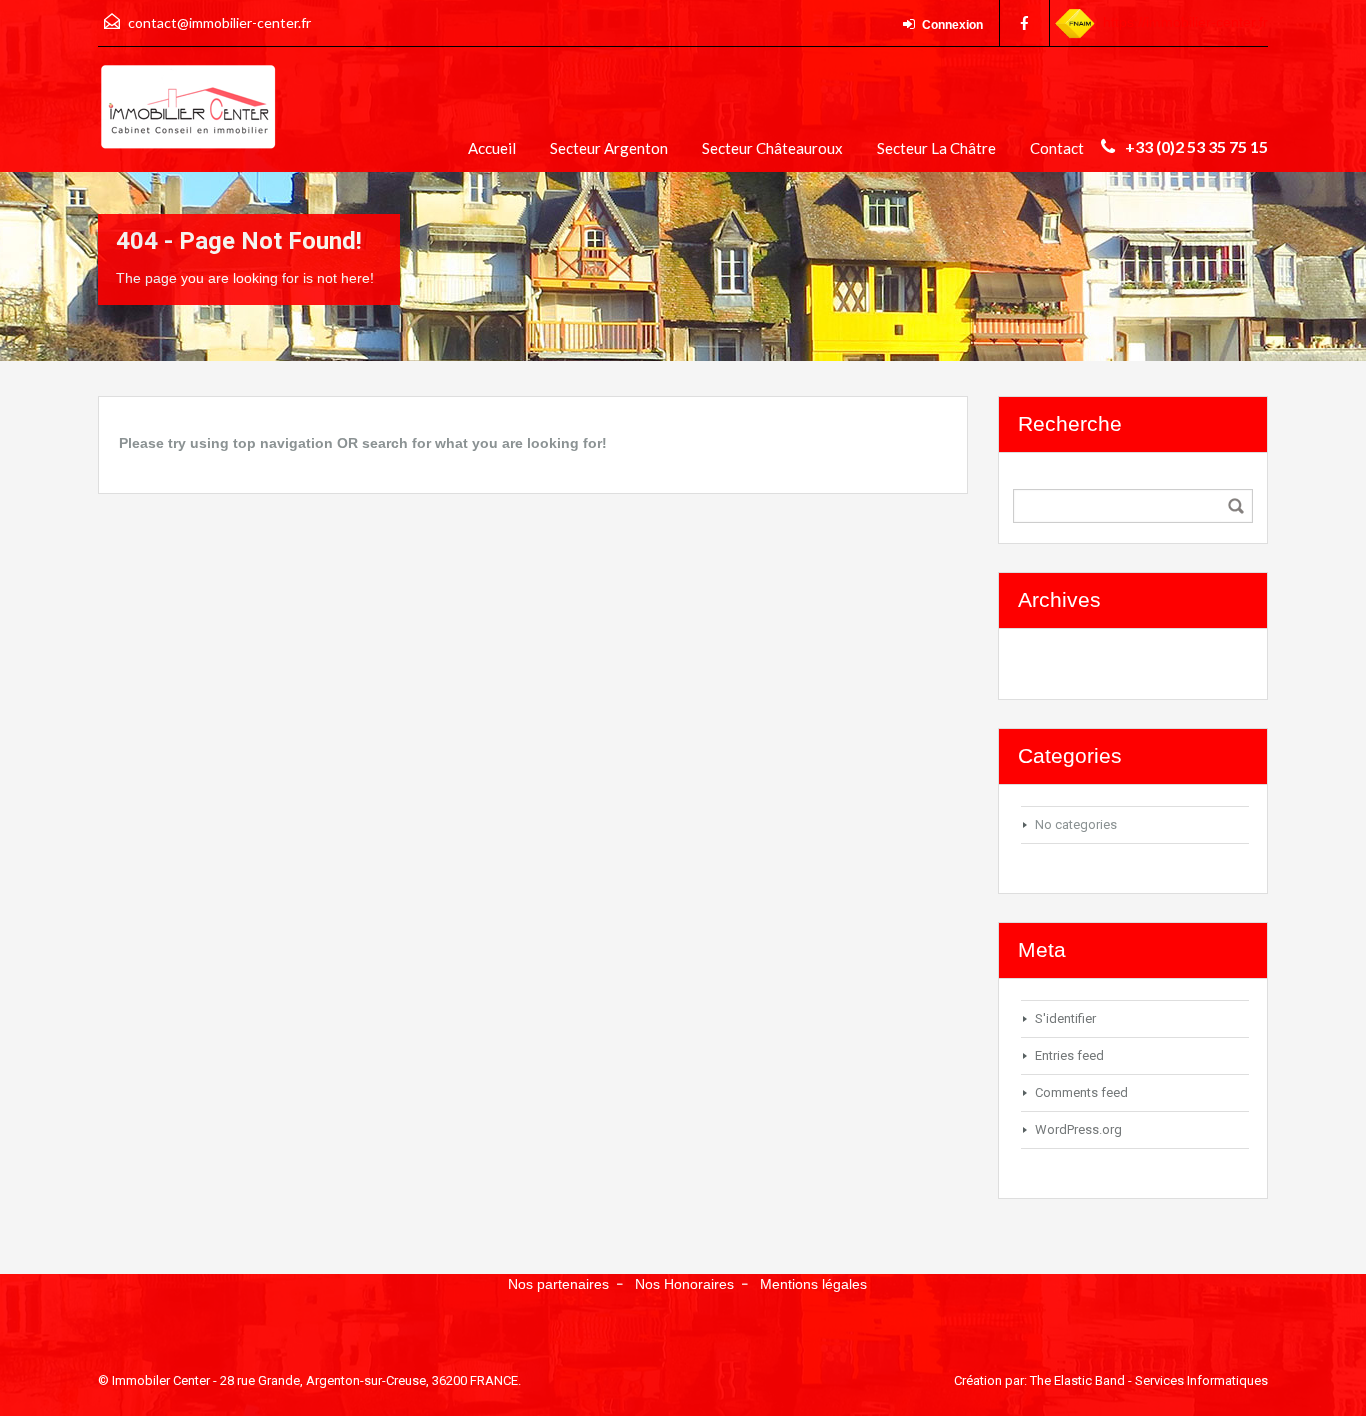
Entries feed (1069, 1055)
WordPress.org (1078, 1129)
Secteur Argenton (609, 148)
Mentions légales (813, 1284)
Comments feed (1081, 1092)
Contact (1057, 148)
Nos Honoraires (684, 1284)
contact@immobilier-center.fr (219, 22)
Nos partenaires (558, 1284)
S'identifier (1065, 1018)
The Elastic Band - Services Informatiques (1149, 1380)
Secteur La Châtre (936, 148)
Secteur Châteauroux (772, 148)
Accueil (492, 148)
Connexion (952, 25)
